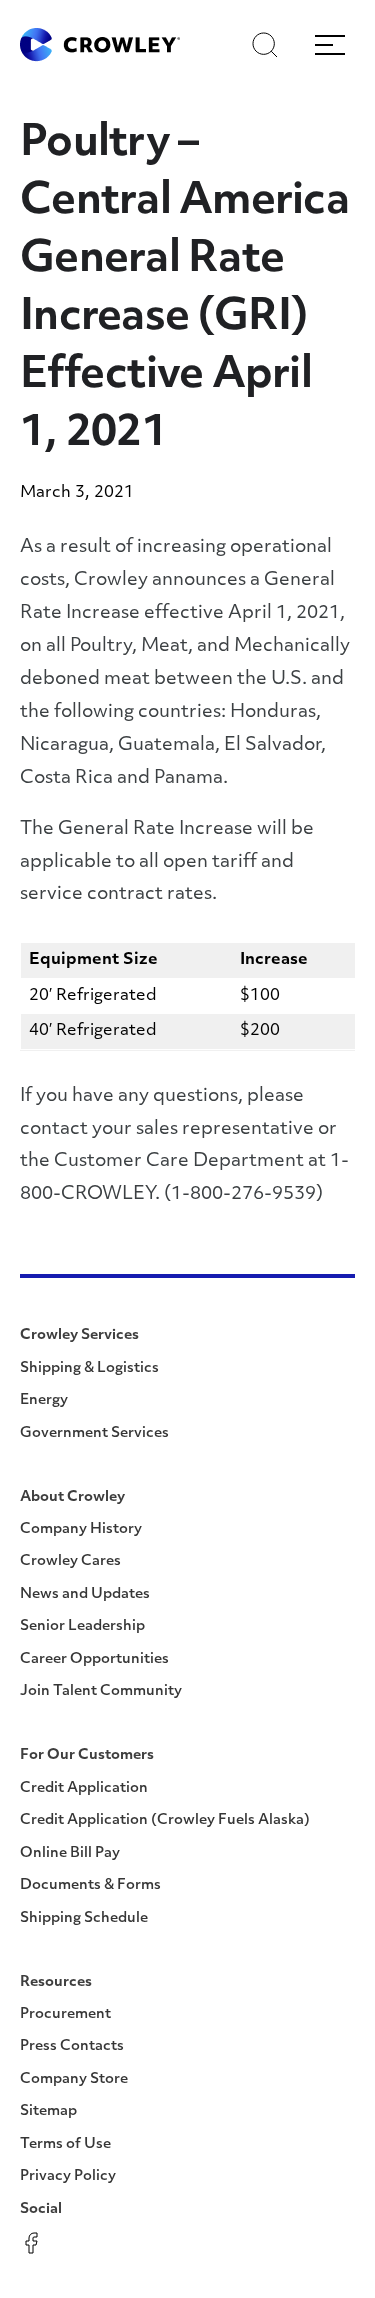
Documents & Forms (90, 1885)
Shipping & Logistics (89, 1368)
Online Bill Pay (70, 1853)
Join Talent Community (101, 1691)
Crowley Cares (70, 1561)
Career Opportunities (94, 1659)
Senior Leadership (82, 1626)
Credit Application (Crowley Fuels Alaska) (165, 1820)
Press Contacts (72, 2046)
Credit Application (84, 1788)
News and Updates (85, 1594)
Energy (44, 1400)
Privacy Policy (68, 2176)
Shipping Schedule (84, 1918)
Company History (81, 1529)
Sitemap (48, 2111)
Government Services (94, 1433)
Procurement (65, 2014)
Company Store (74, 2079)
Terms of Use (65, 2144)
